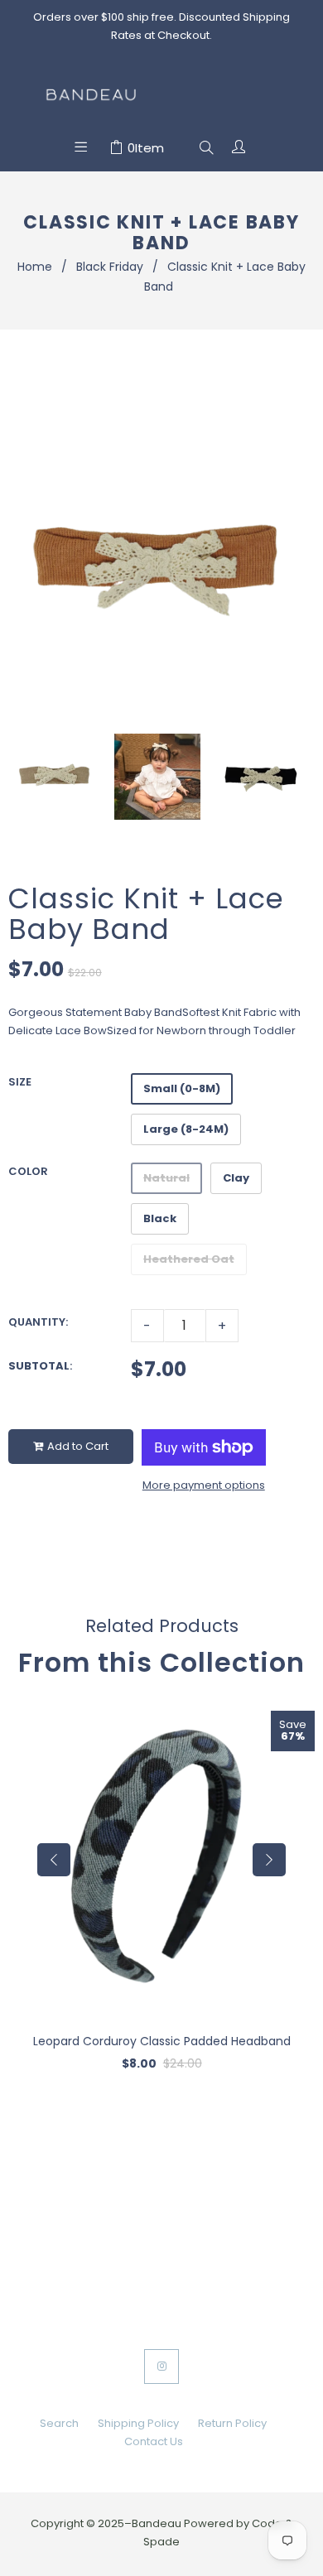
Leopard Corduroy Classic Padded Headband (162, 2041)
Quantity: (38, 1322)
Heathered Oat (189, 1259)
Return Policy (232, 2423)
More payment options (204, 1485)
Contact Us (154, 2441)
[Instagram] (161, 2367)
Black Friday (110, 267)
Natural (166, 1178)
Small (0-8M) (182, 1088)
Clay (236, 1178)
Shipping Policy (138, 2423)
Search (59, 2423)
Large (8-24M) (186, 1129)
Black (160, 1218)
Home (35, 267)
